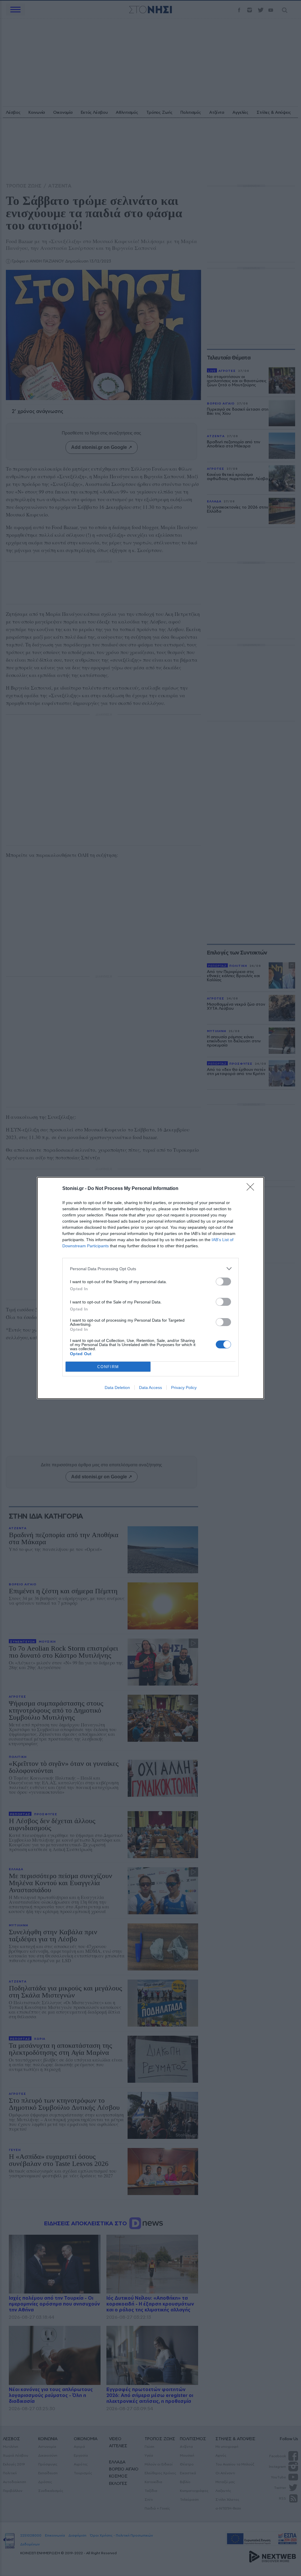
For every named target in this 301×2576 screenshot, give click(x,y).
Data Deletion (117, 1388)
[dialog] (150, 1288)
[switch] (223, 1282)
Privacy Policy (184, 1388)
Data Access (150, 1388)
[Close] (252, 1189)
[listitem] (150, 1269)
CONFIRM (108, 1367)
